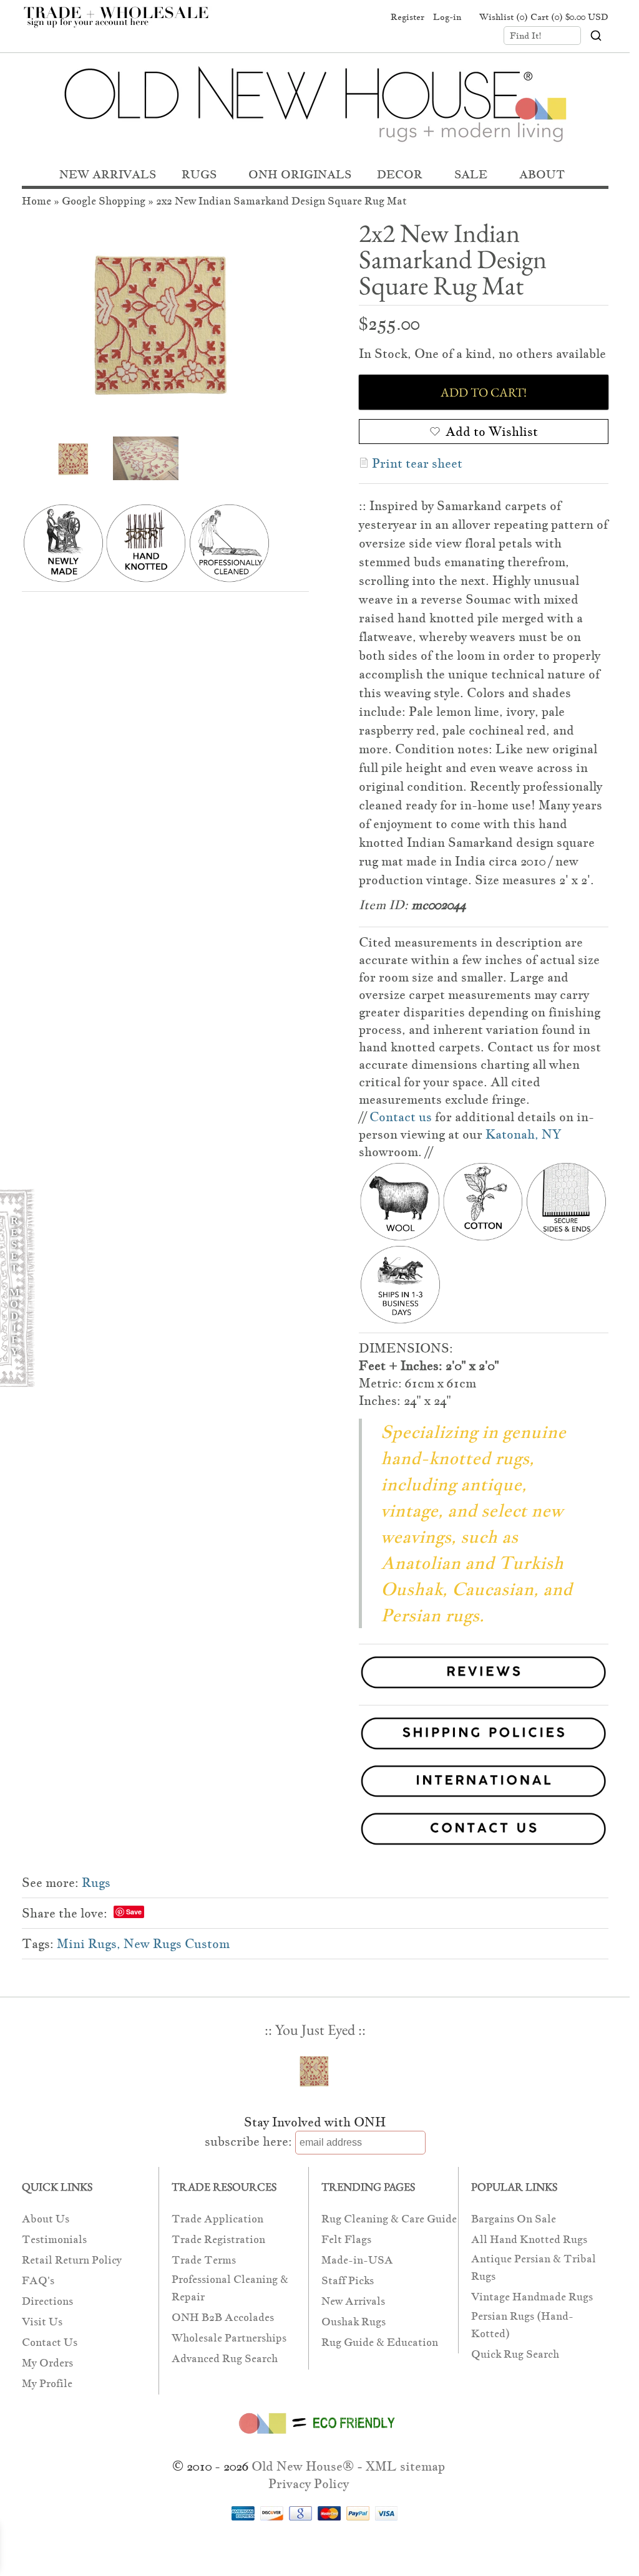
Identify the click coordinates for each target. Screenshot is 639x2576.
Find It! (526, 36)
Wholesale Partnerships (229, 2338)
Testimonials (54, 2240)
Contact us (401, 1117)
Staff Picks (348, 2281)
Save (134, 1912)
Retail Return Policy (72, 2260)
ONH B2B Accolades (223, 2318)
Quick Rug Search (515, 2354)
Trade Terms (204, 2260)
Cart (569, 17)
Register (407, 17)
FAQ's (38, 2281)
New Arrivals (353, 2301)
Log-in (447, 17)
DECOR (400, 174)
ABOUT (542, 174)
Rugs (96, 1883)
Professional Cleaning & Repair (230, 2288)
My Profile (47, 2384)
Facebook (322, 17)
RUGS (199, 174)
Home (37, 201)
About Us (46, 2219)
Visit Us (42, 2322)
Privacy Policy (309, 2484)
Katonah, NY (523, 1134)
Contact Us (50, 2342)
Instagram (369, 17)
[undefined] (165, 322)
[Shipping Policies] (315, 1736)
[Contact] (315, 1831)
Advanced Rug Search (225, 2359)
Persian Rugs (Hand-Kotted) (522, 2325)
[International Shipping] (315, 1784)
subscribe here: (248, 2141)
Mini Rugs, (89, 1944)
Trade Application (217, 2219)
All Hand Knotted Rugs (529, 2240)
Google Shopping (104, 201)
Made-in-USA (357, 2260)
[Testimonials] (484, 1690)
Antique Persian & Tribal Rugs (534, 2268)
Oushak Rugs (354, 2322)
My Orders (47, 2363)
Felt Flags (346, 2240)
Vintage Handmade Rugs (532, 2297)
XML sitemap (405, 2466)
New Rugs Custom (177, 1944)
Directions (47, 2301)
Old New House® (303, 2466)
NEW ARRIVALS (108, 174)
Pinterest (346, 17)
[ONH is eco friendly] (315, 2436)
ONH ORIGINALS (300, 174)
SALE (471, 174)
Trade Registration (218, 2240)
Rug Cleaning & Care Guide (389, 2219)
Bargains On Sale (514, 2219)
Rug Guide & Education (380, 2342)
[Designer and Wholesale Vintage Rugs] (123, 24)
